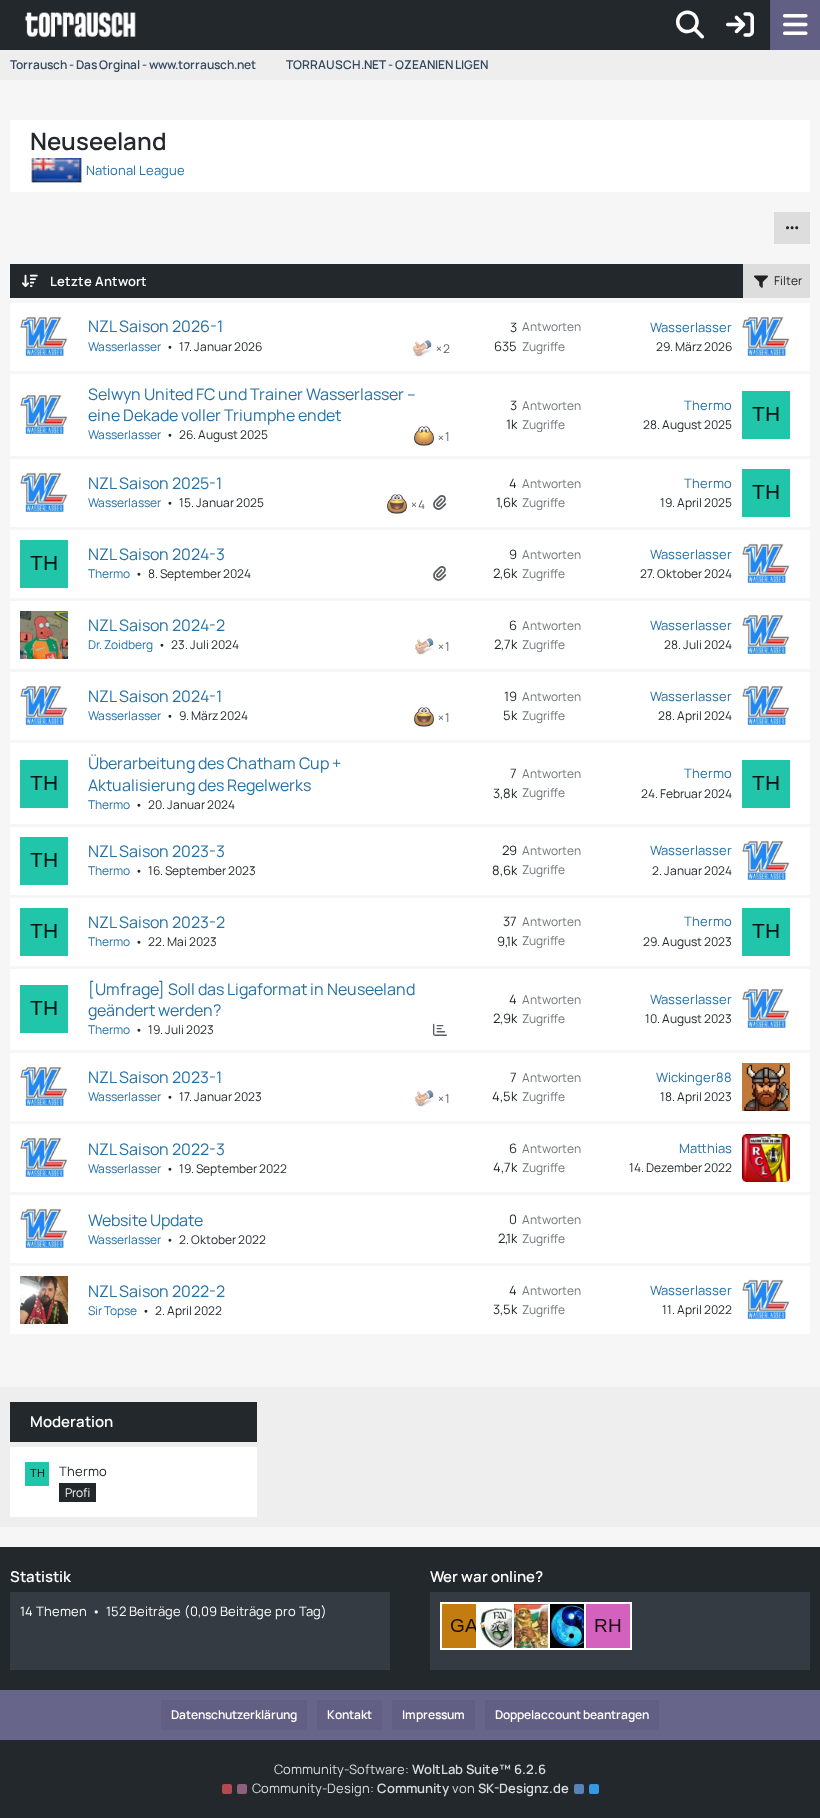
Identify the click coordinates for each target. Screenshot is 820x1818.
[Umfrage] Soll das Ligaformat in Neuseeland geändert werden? (251, 999)
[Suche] (690, 25)
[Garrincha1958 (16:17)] (464, 1626)
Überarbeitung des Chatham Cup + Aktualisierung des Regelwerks (214, 773)
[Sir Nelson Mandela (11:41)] (536, 1626)
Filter (788, 280)
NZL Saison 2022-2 (156, 1291)
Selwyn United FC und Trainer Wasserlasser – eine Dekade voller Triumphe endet (252, 404)
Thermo (708, 405)
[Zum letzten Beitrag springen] (766, 337)
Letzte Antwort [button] (98, 281)
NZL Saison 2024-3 (156, 554)
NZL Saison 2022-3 (156, 1149)
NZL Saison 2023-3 (156, 851)
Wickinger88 (694, 1077)
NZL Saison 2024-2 (156, 625)
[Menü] (795, 25)
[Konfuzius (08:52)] (572, 1626)
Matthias (705, 1148)
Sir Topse (112, 1310)
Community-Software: (410, 1769)
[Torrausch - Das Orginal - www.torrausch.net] (81, 25)
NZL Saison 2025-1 (155, 483)
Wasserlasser (124, 346)
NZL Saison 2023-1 (155, 1077)
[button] (792, 228)
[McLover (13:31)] (500, 1626)
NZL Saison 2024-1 (155, 696)
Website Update (145, 1220)
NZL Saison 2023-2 (156, 922)
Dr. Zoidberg (120, 644)
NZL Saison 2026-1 (155, 326)
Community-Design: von (410, 1788)
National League (134, 170)
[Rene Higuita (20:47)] (608, 1626)
